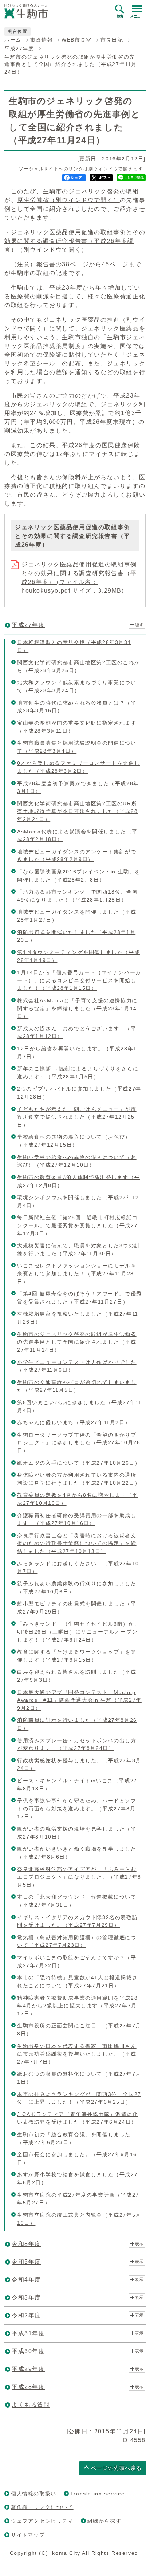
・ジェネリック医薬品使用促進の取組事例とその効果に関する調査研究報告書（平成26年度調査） (75, 241)
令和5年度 (26, 2262)
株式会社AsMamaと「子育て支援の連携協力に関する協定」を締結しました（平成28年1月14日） (77, 1008)
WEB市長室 (77, 40)
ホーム (13, 40)
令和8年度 (26, 2244)
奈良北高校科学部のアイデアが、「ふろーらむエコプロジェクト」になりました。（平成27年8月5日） (79, 1877)
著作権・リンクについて (42, 2507)
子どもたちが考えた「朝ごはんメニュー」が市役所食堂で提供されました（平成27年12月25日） (77, 1117)
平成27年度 (19, 49)
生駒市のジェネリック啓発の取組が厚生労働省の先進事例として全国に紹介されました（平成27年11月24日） (77, 1342)
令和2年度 (26, 2315)
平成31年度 (28, 2333)
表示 (139, 2244)
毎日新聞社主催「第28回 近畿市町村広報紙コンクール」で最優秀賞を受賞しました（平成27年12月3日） (77, 1225)
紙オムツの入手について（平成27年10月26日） (79, 1463)
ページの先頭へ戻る (117, 2468)
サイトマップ (28, 2535)
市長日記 (112, 40)
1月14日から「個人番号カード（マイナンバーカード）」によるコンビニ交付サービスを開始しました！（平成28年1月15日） (79, 980)
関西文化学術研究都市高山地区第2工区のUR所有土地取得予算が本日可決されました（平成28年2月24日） (77, 811)
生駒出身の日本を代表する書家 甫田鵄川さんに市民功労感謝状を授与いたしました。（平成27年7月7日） (77, 2054)
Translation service (97, 2494)
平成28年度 (28, 2387)
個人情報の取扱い (34, 2494)
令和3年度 (26, 2298)
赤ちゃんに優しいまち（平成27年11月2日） (74, 1422)
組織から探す (104, 2521)
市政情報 (42, 40)
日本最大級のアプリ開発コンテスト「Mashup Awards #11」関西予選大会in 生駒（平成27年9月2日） (79, 1700)
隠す (139, 625)
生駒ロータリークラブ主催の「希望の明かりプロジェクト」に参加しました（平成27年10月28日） (79, 1443)
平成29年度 (28, 2369)
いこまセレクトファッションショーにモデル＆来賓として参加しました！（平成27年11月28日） (77, 1273)
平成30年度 (28, 2351)
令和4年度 (26, 2280)
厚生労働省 (68, 200)
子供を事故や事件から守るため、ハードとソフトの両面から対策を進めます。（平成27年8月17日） (77, 1808)
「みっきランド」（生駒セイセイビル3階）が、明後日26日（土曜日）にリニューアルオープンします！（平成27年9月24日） (78, 1632)
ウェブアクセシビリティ (42, 2521)
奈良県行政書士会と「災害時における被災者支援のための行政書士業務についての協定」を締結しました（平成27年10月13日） (77, 1543)
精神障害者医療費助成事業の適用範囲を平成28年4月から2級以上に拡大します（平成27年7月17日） (77, 2006)
